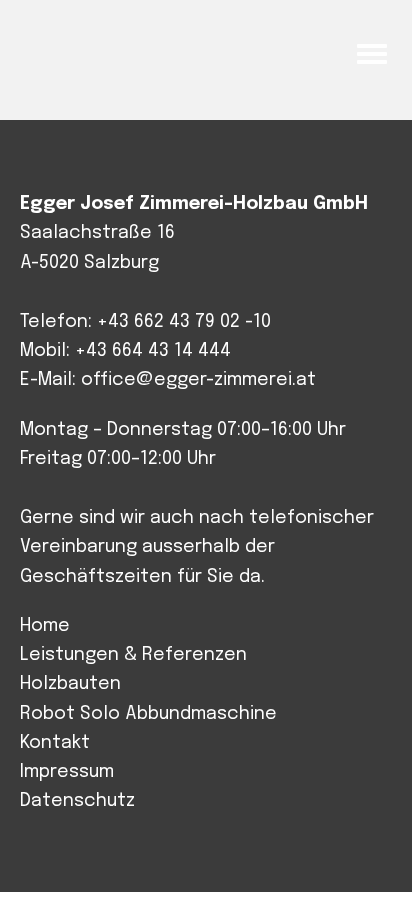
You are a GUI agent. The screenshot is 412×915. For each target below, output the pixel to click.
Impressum (67, 772)
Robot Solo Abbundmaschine (148, 714)
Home (45, 626)
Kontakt (55, 743)
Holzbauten (70, 684)
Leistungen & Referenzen (133, 655)
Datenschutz (77, 801)
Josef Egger (116, 51)
